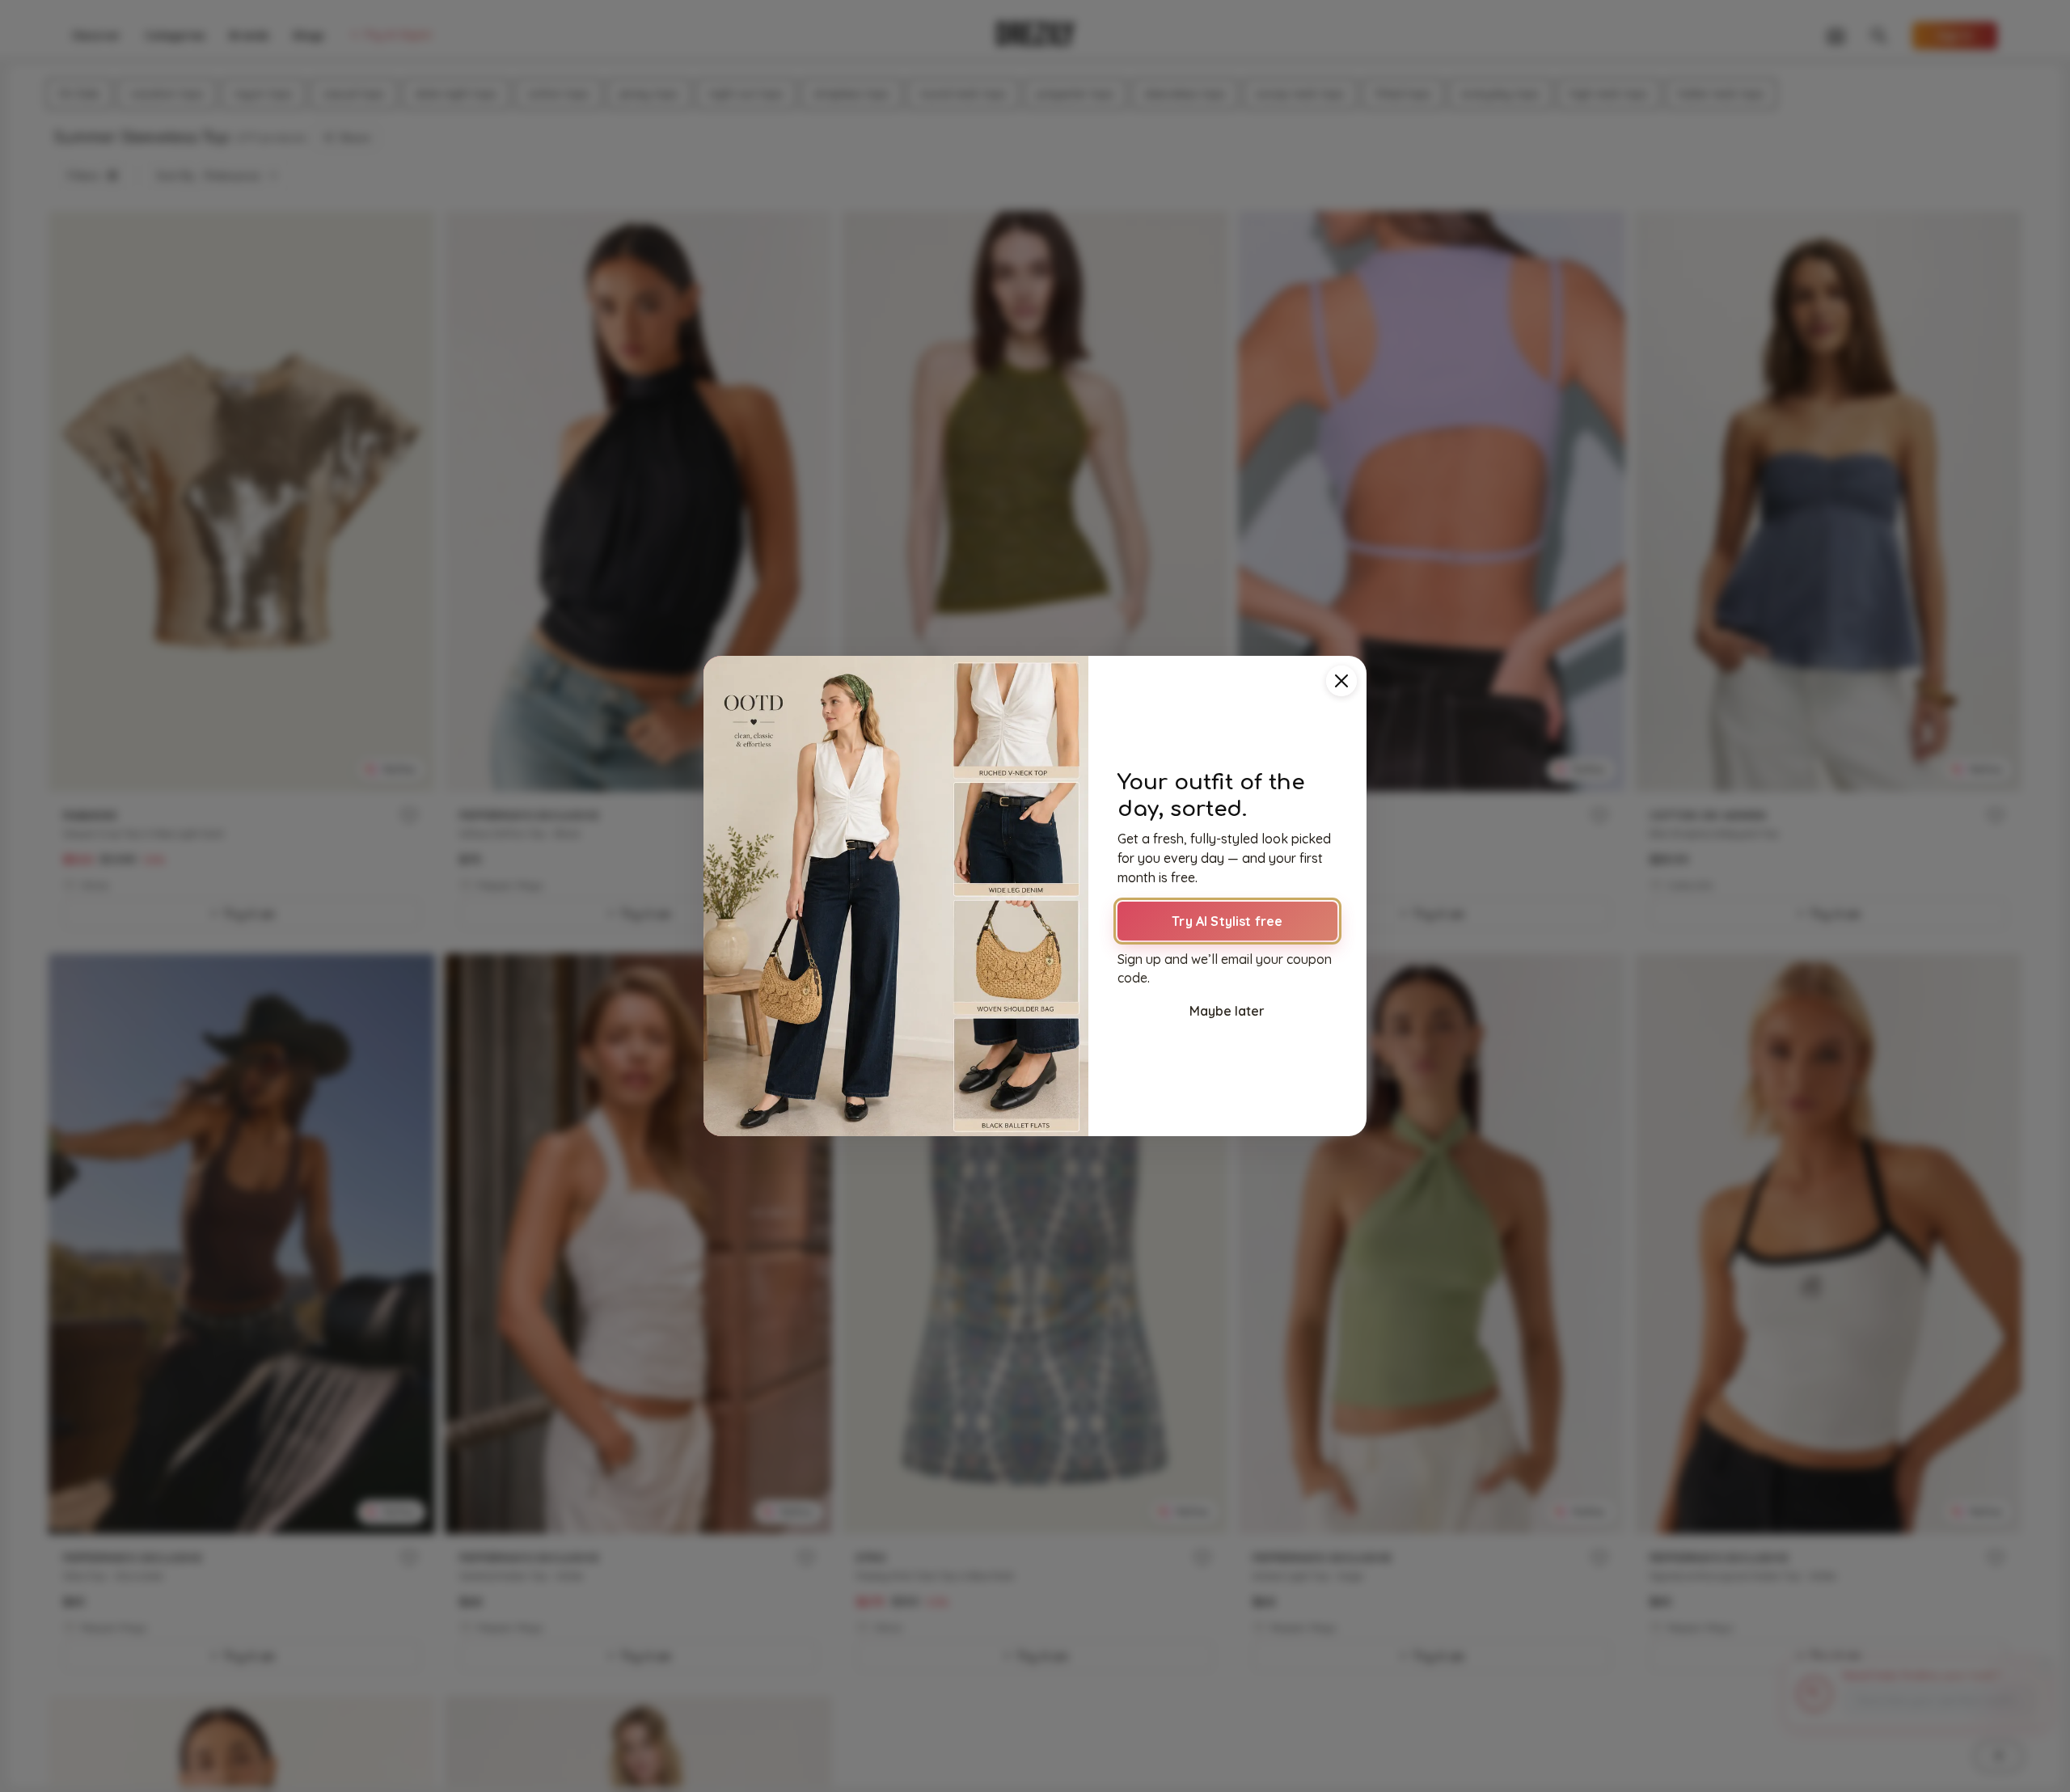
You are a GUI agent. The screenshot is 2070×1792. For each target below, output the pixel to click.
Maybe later (1227, 1011)
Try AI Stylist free (1227, 921)
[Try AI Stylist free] (896, 896)
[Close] (1341, 681)
